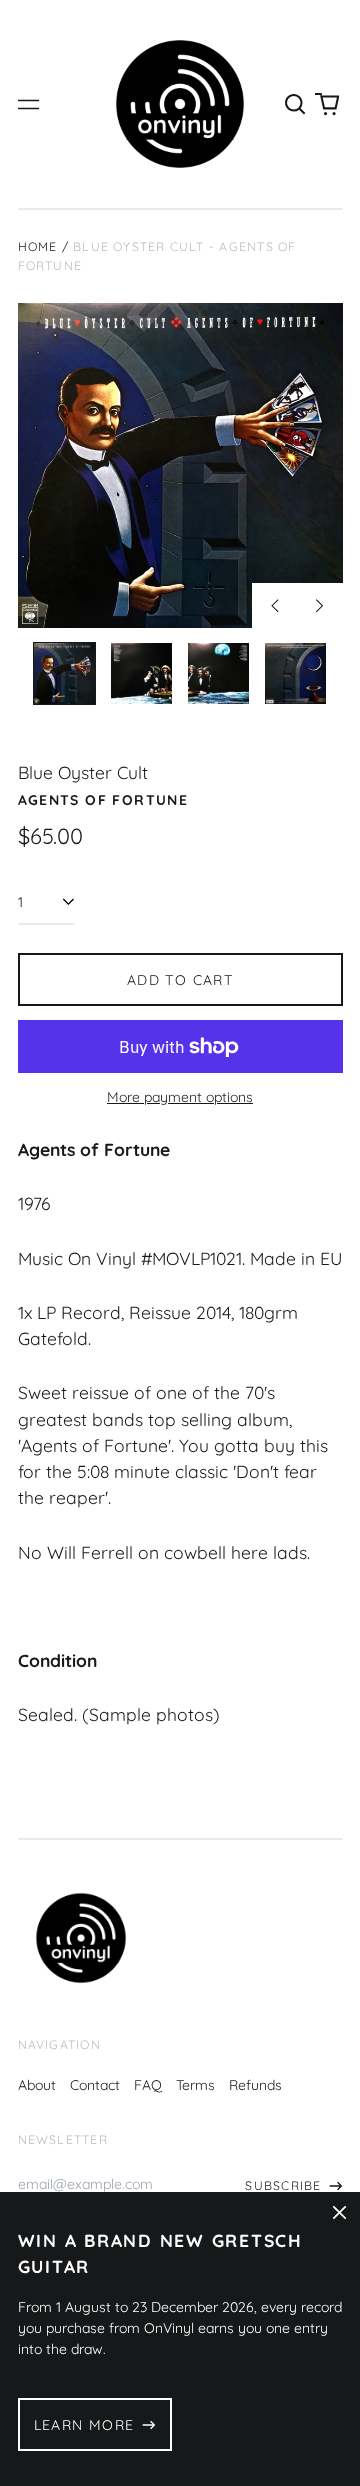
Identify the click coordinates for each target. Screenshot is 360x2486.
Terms (195, 2085)
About (37, 2085)
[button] (296, 104)
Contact (95, 2085)
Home (38, 246)
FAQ (148, 2085)
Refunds (255, 2085)
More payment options (180, 1097)
